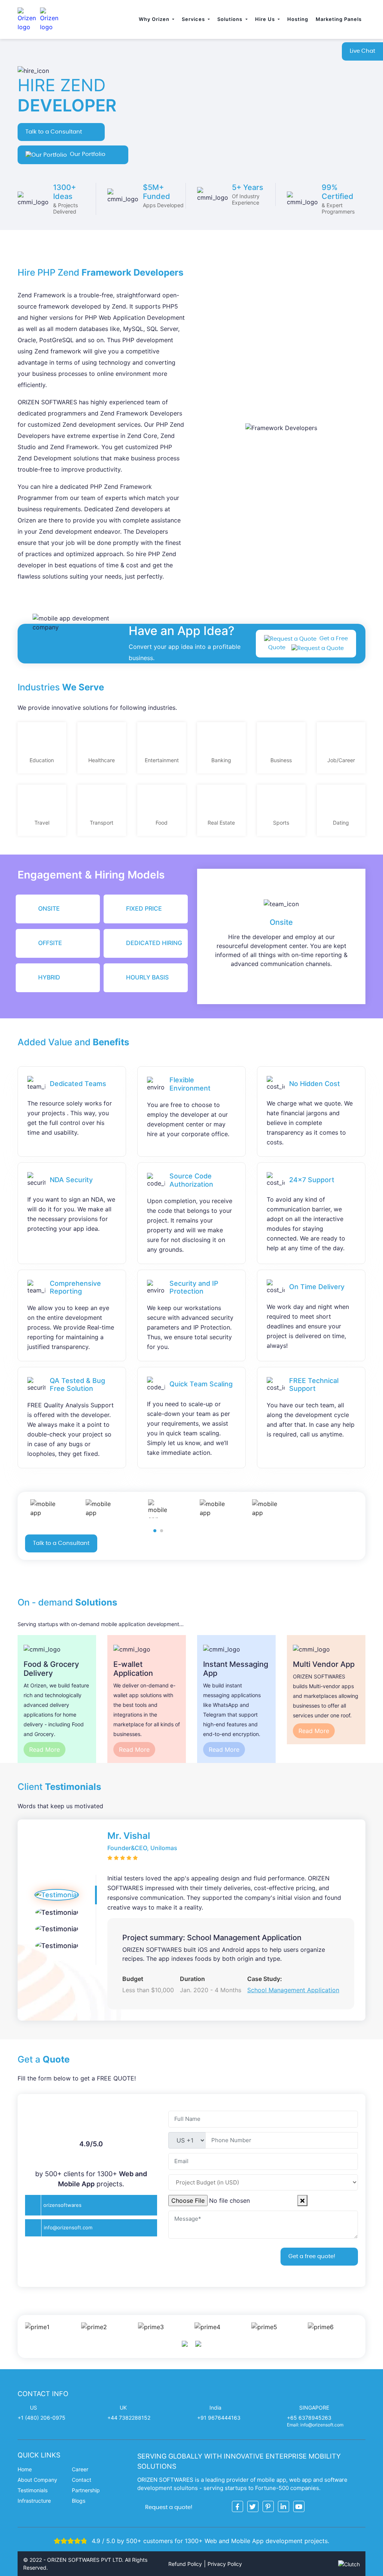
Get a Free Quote (308, 643)
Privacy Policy (225, 2564)
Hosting (298, 19)
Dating (341, 823)
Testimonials (33, 2490)
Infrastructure (34, 2501)
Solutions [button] (231, 19)
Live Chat (362, 51)
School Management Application (293, 1990)
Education (42, 760)
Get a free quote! (312, 2256)
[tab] (58, 909)
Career (80, 2469)
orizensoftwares (62, 2205)
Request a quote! (169, 2507)
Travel (42, 823)
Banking (221, 760)
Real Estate (221, 823)
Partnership (86, 2490)
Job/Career (341, 760)
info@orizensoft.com (68, 2227)
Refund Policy (185, 2564)
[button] (155, 1531)
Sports (281, 823)
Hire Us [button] (266, 19)
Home (25, 2469)
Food (162, 823)
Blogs (79, 2501)
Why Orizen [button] (155, 19)
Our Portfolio (88, 154)
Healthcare (102, 760)
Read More (45, 1749)
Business (281, 760)
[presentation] (185, 2344)
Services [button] (194, 19)
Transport (102, 823)
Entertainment (162, 760)
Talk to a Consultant (54, 132)
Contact (82, 2480)
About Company (37, 2480)
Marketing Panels (339, 19)
